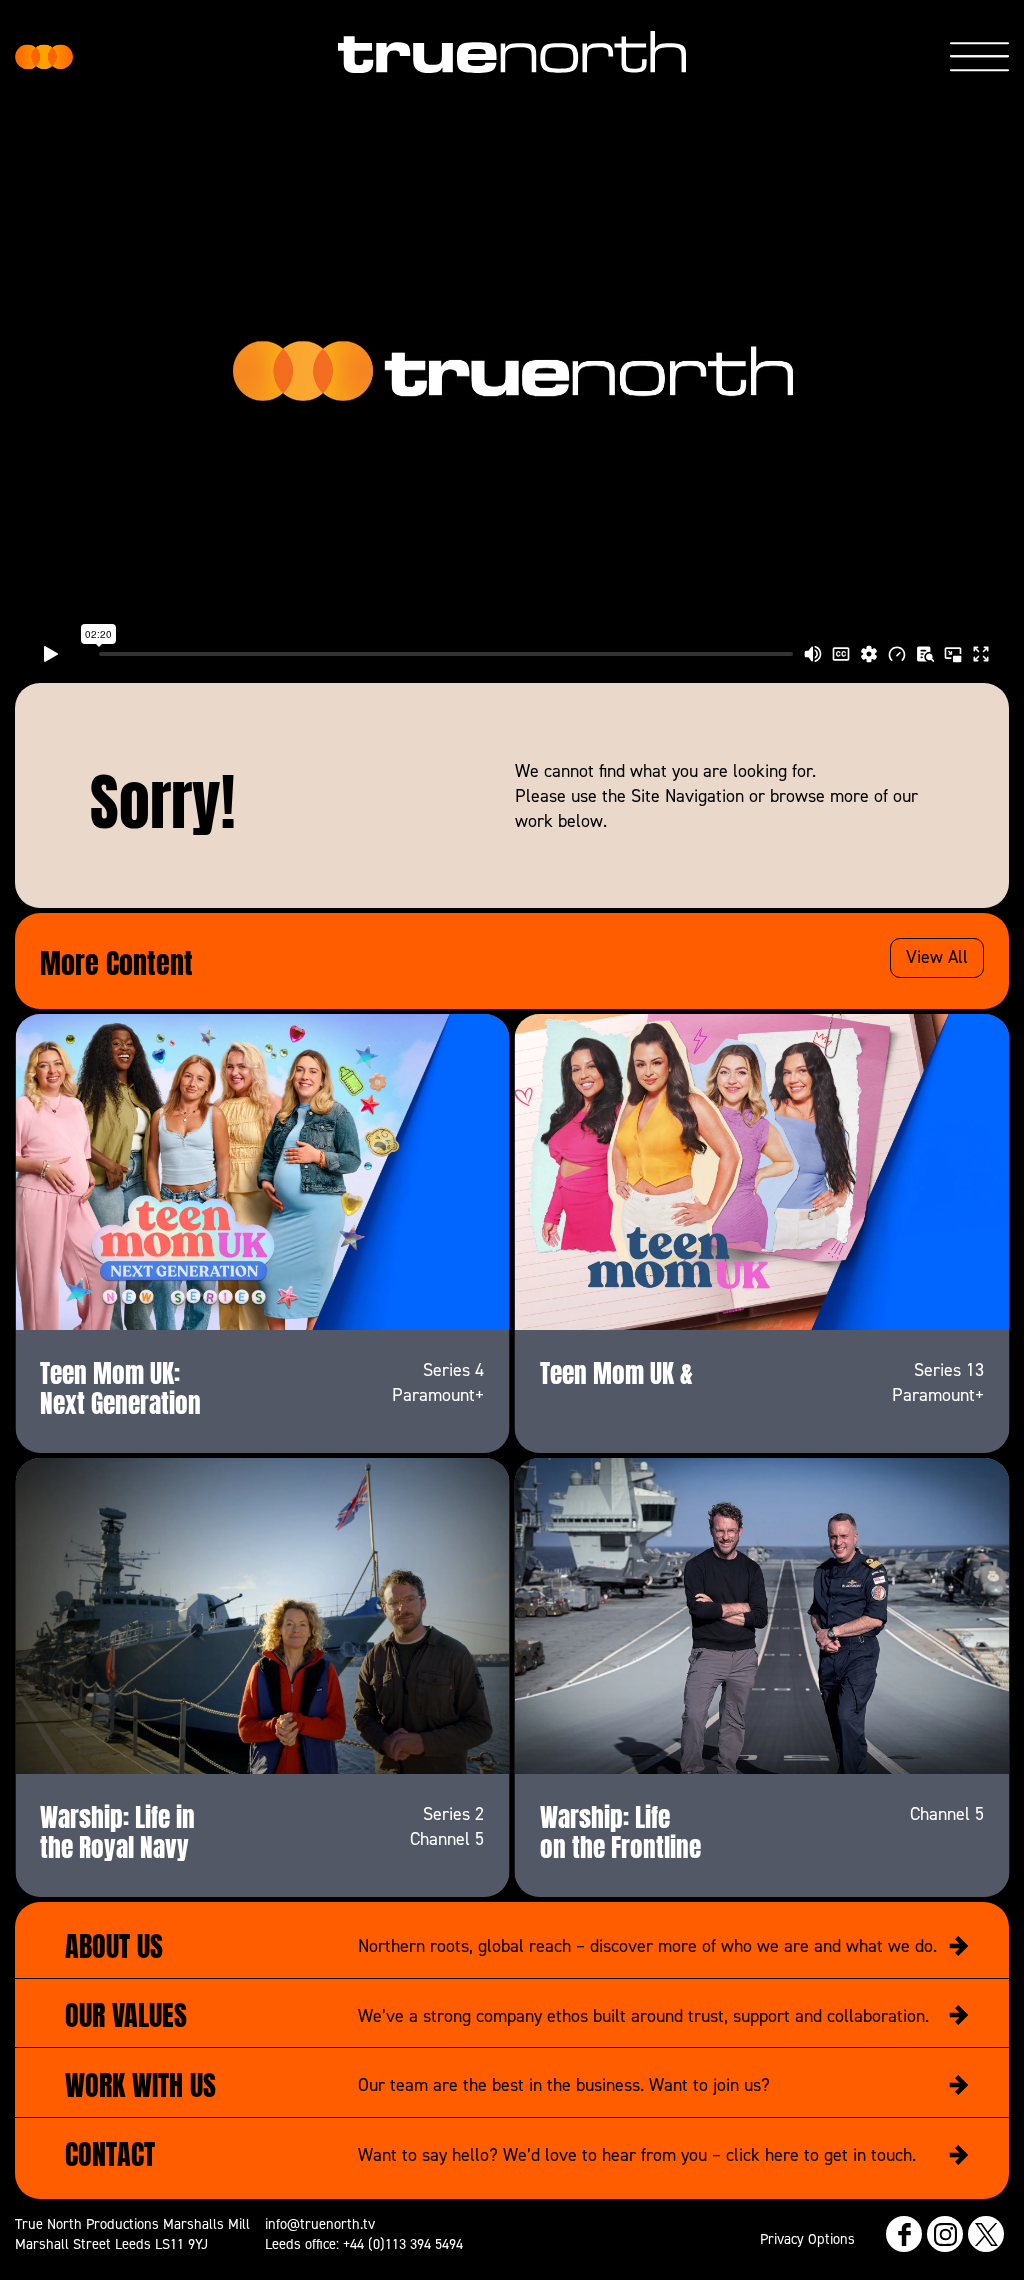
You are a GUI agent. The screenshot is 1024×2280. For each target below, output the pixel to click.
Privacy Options (807, 2238)
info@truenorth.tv (320, 2223)
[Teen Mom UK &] (762, 1172)
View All (937, 956)
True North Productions (44, 56)
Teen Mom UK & (616, 1370)
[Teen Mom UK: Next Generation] (262, 1172)
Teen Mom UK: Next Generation (120, 1385)
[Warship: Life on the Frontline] (762, 1616)
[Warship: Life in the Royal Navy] (262, 1616)
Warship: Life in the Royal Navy (117, 1829)
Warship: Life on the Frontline (620, 1829)
